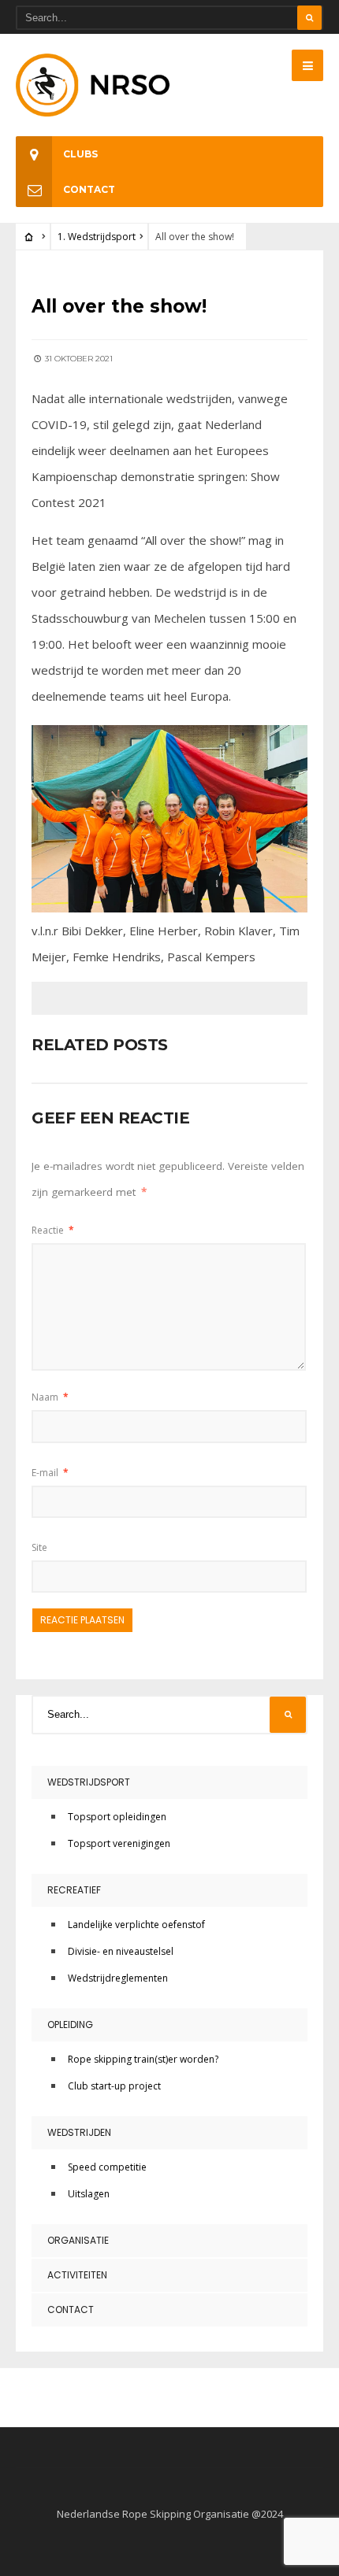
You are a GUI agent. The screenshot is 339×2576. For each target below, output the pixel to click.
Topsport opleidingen (117, 1817)
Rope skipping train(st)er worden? (143, 2059)
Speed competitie (107, 2167)
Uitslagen (89, 2194)
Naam (50, 1397)
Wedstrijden (79, 2132)
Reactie (53, 1230)
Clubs (80, 154)
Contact (89, 189)
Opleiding (70, 2025)
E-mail (50, 1473)
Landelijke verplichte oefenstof (136, 1925)
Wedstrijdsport (89, 1782)
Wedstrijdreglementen (118, 1978)
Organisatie (78, 2240)
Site (39, 1547)
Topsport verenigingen (119, 1843)
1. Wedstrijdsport (97, 237)
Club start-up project (114, 2086)
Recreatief (74, 1890)
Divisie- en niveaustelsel (121, 1951)
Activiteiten (77, 2275)
